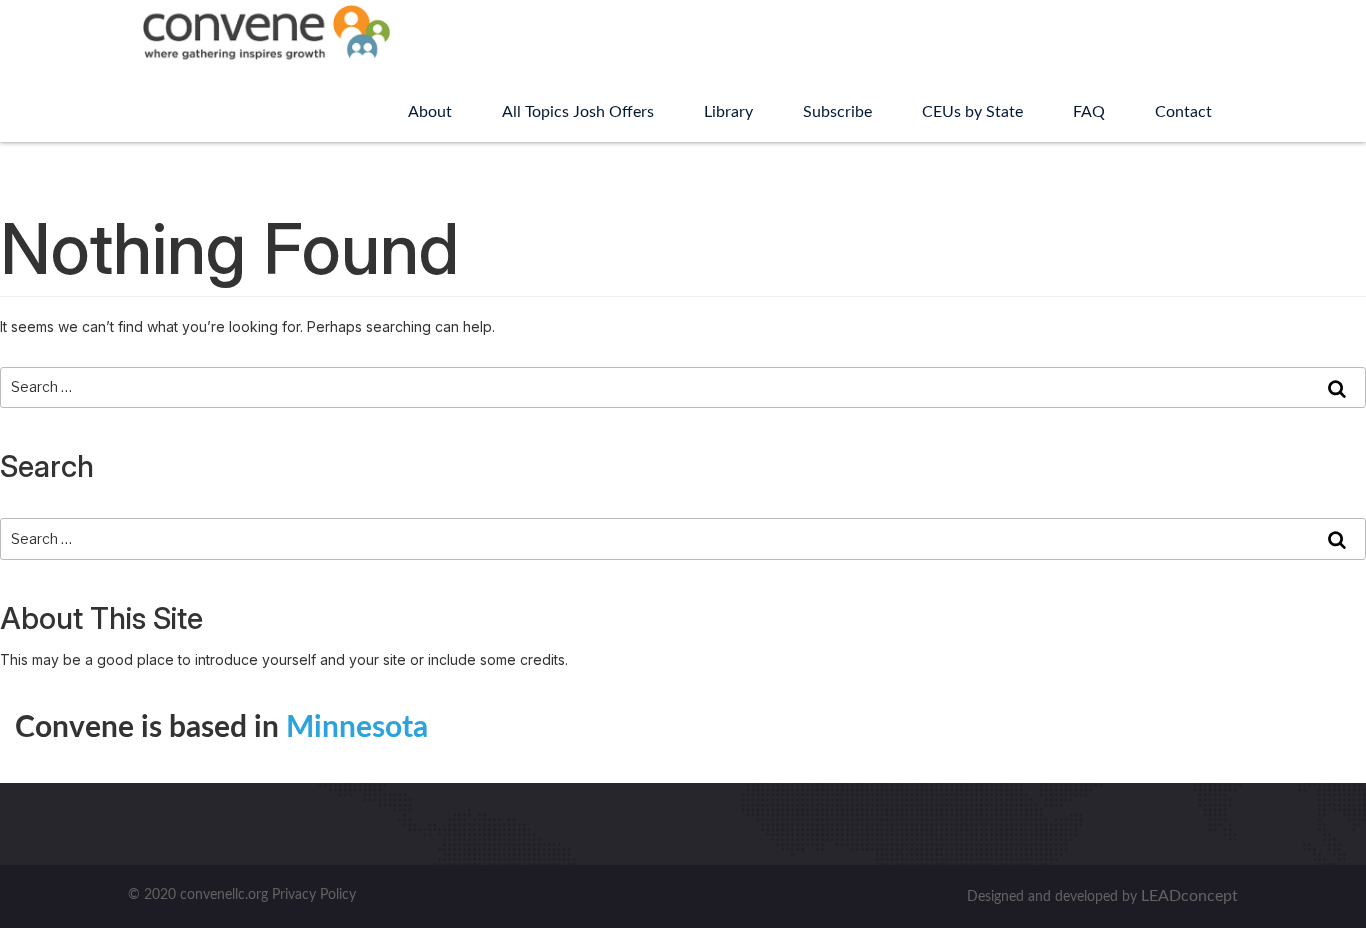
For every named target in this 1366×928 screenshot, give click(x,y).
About (430, 112)
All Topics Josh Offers (578, 112)
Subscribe (837, 112)
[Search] (1337, 388)
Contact (1183, 112)
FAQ (1089, 112)
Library (728, 112)
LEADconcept (1189, 896)
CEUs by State (972, 112)
